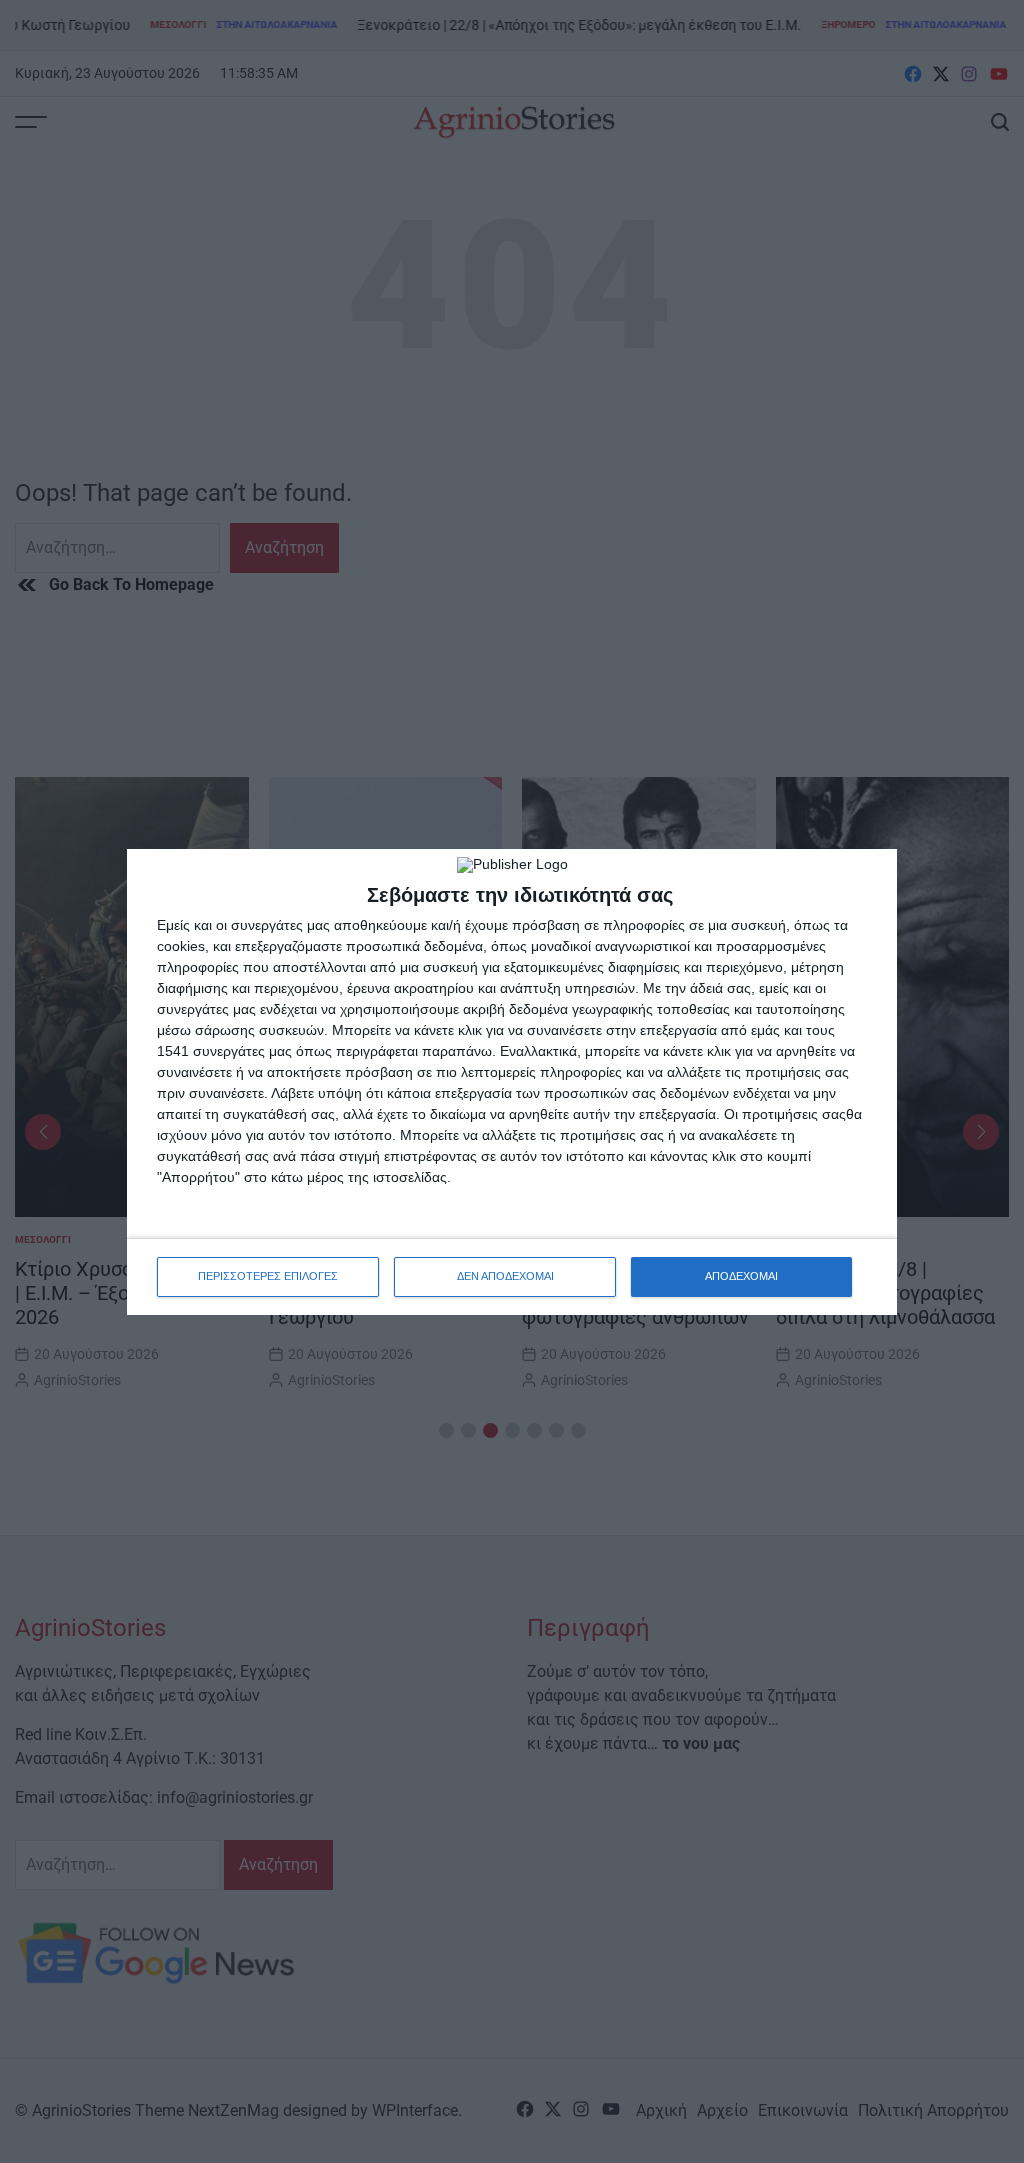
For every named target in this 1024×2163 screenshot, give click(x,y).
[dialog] (512, 1082)
